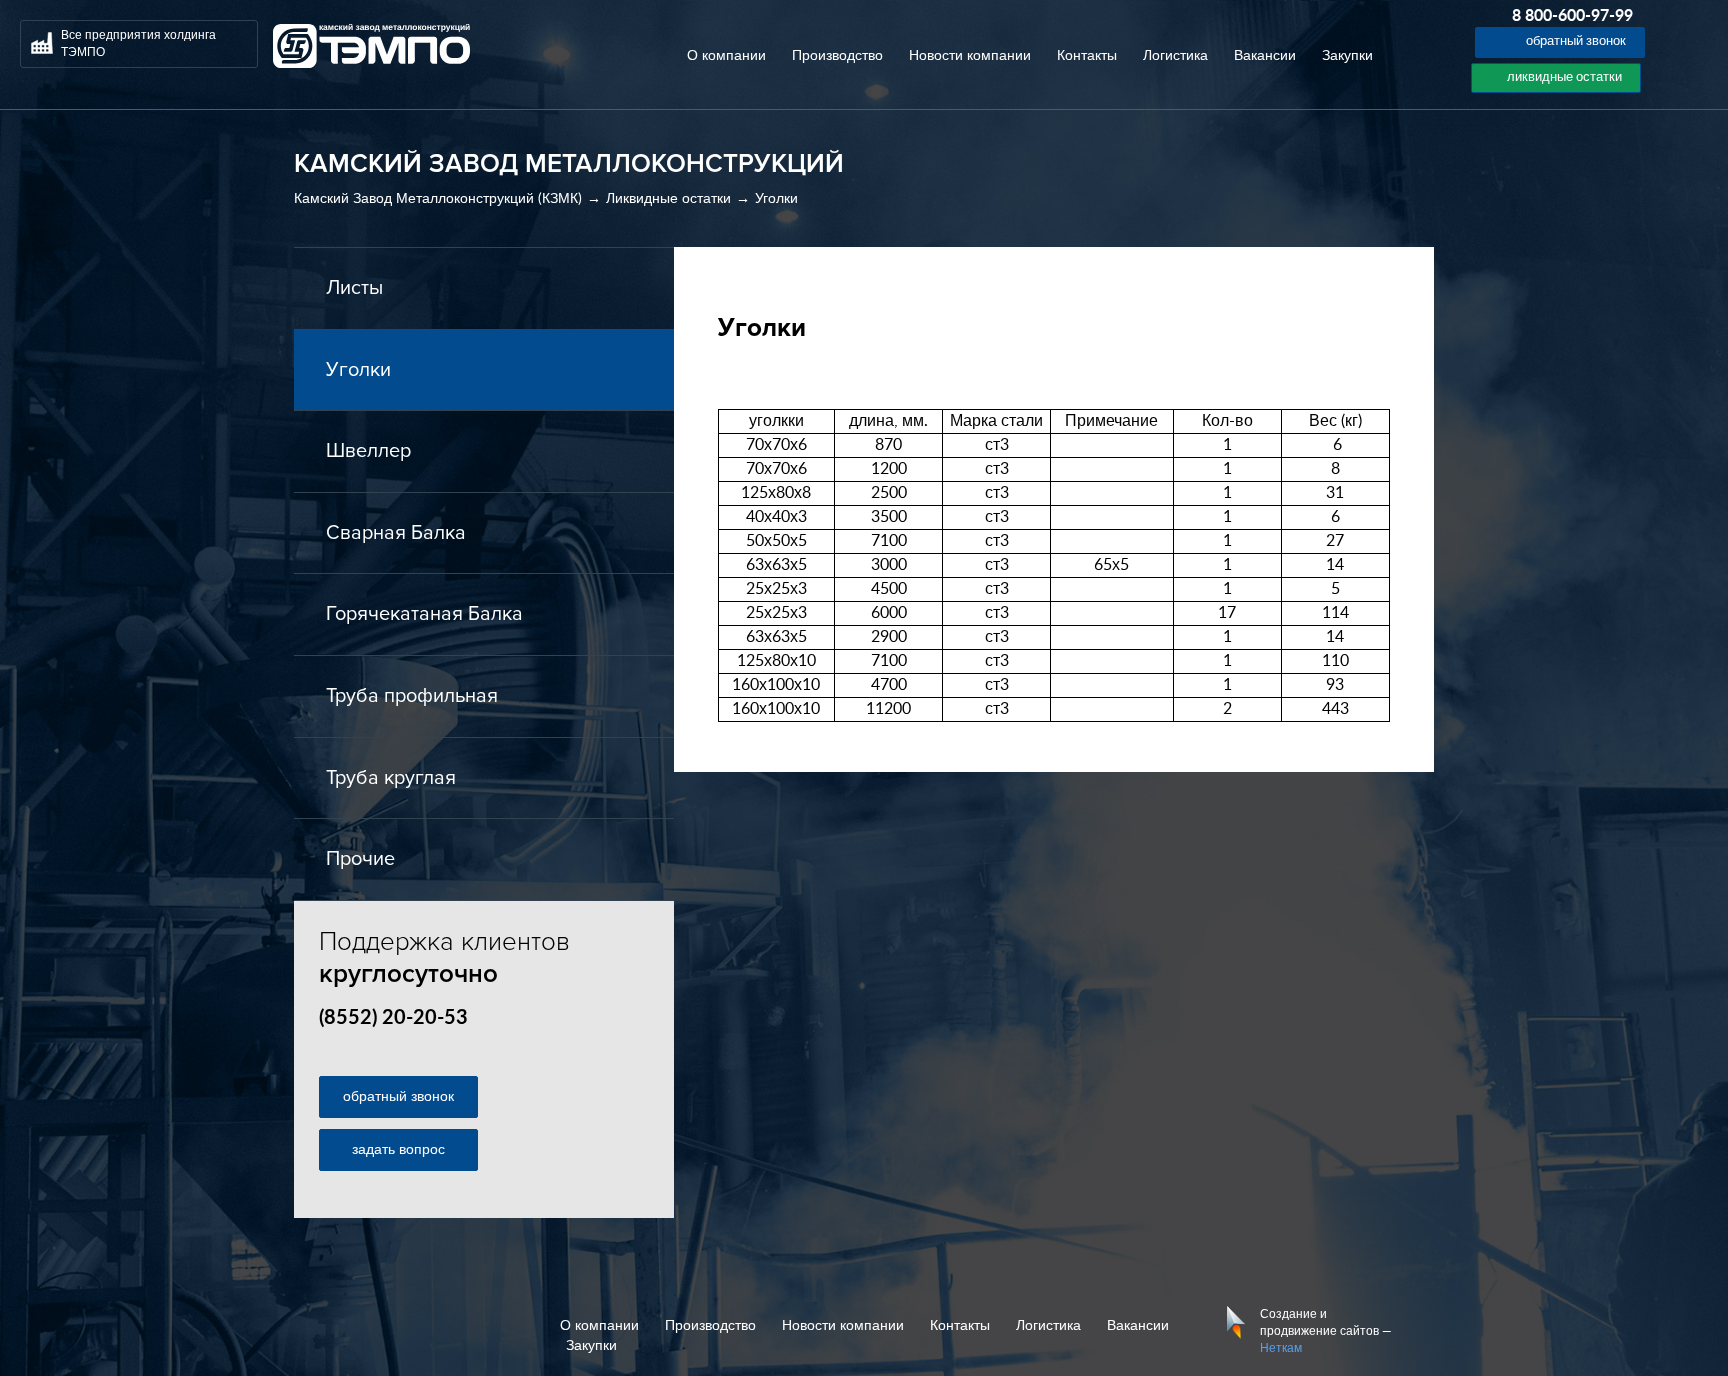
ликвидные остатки (1564, 77)
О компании (726, 56)
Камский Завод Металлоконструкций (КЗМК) (438, 199)
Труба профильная (412, 696)
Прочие (360, 859)
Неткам (1281, 1348)
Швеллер (368, 451)
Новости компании (970, 56)
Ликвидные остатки (668, 199)
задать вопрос (398, 1150)
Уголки (776, 199)
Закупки (1347, 56)
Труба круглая (391, 778)
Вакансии (1265, 56)
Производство (837, 56)
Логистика (1175, 56)
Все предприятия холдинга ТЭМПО (138, 43)
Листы (354, 288)
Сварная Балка (396, 533)
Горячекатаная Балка (424, 614)
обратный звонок (398, 1097)
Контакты (1087, 56)
